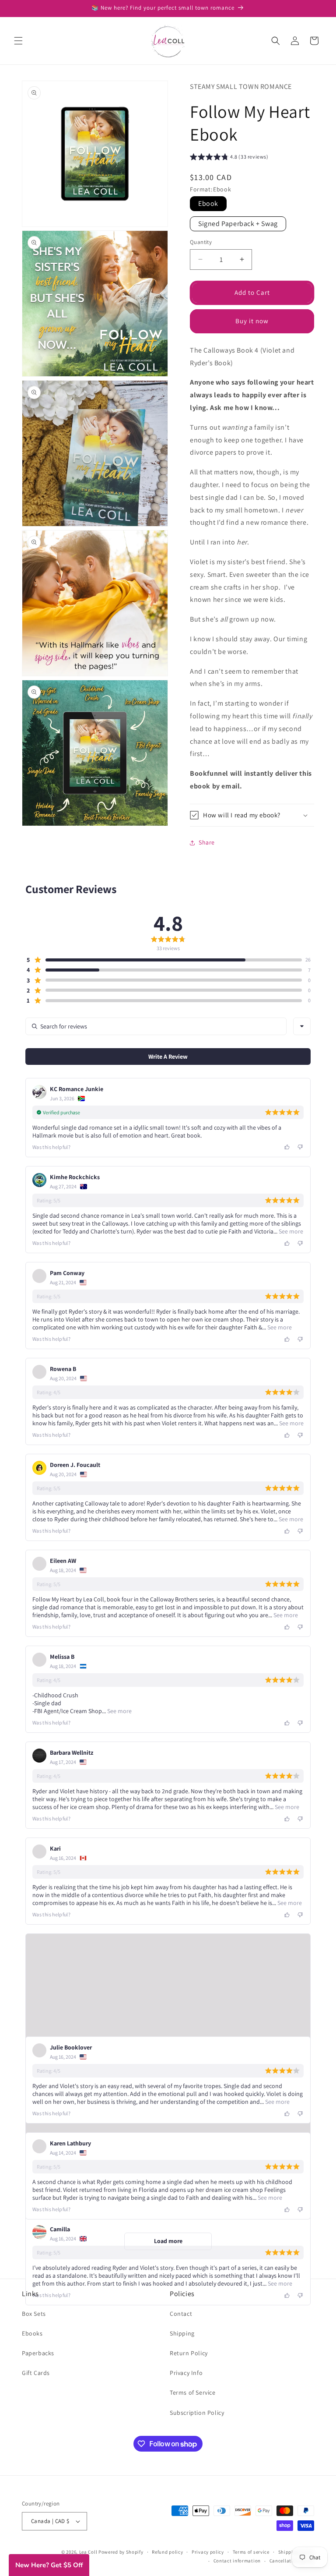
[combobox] (302, 1026)
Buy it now (252, 321)
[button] (18, 41)
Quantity (201, 242)
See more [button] (290, 1231)
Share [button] (207, 842)
